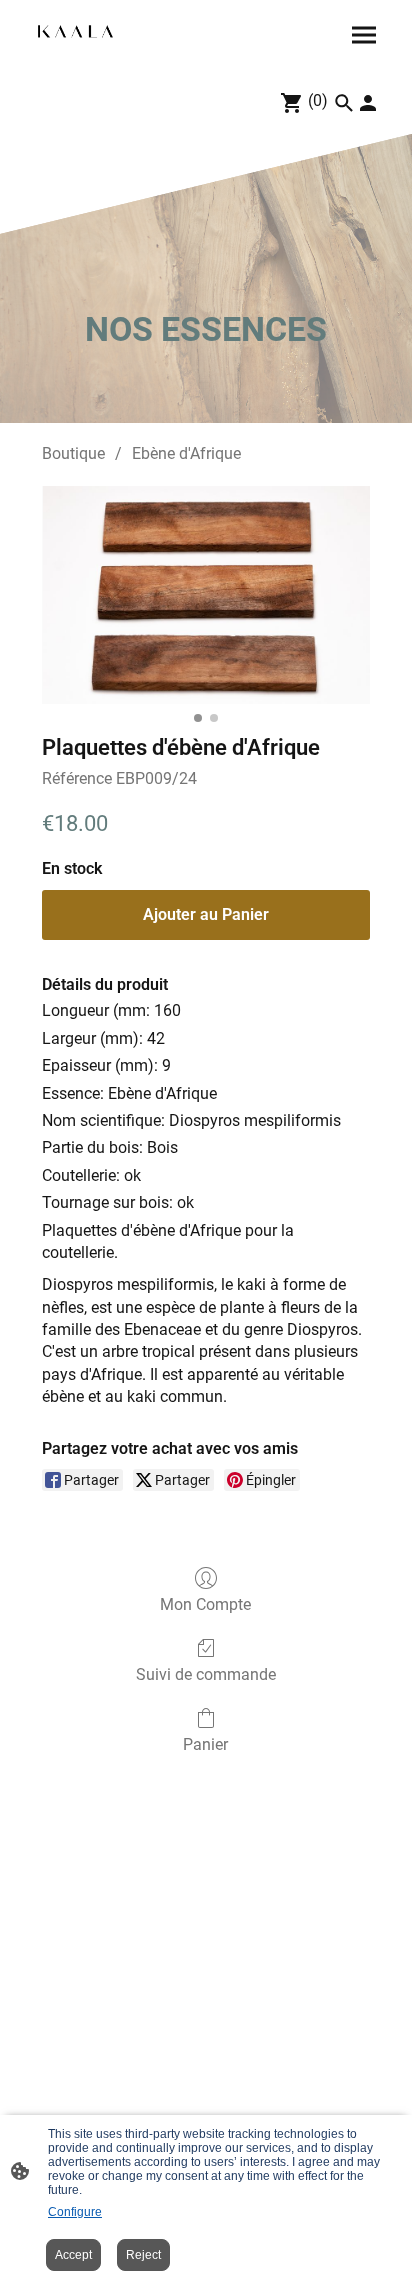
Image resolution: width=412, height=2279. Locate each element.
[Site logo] (75, 32)
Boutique (73, 453)
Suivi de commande (206, 1674)
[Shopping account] (368, 103)
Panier (205, 1744)
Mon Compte (205, 1604)
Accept (73, 2255)
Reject (143, 2255)
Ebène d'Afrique (186, 453)
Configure (75, 2212)
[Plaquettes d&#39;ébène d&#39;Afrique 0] (206, 595)
